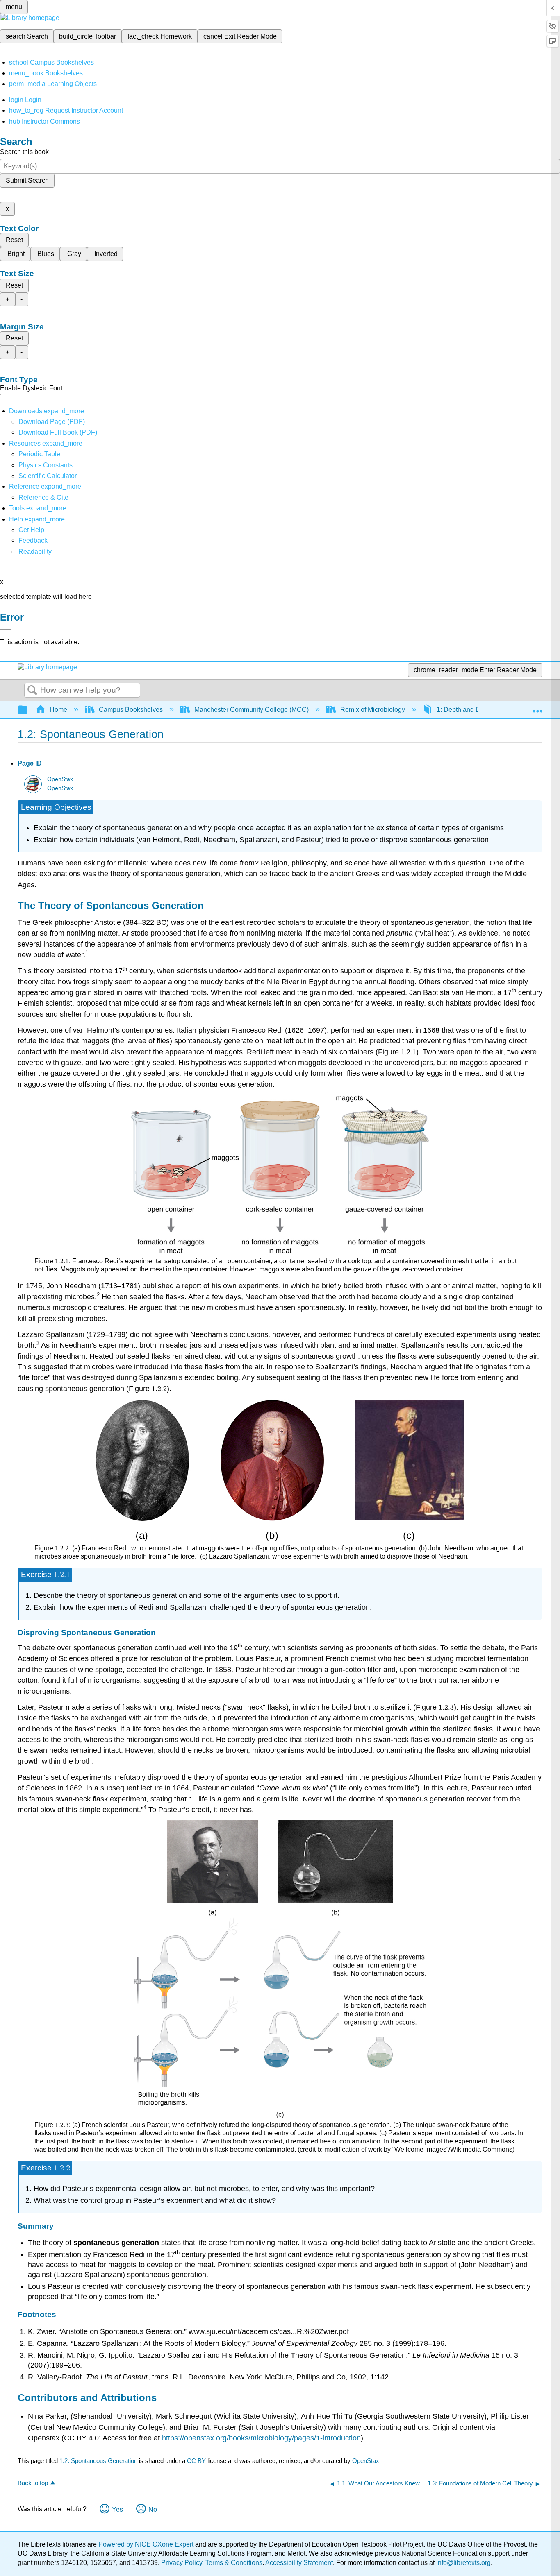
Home (58, 710)
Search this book (24, 152)
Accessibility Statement (299, 2563)
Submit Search (27, 180)
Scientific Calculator (48, 476)
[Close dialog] (6, 629)
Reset (14, 240)
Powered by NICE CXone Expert (147, 2544)
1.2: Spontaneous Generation (98, 2461)
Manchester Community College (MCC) (252, 710)
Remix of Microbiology (373, 710)
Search (32, 691)
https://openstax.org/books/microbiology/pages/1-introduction (261, 2438)
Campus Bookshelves (131, 710)
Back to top (33, 2483)
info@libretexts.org (463, 2563)
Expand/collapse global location (537, 707)
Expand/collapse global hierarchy (28, 710)
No (153, 2509)
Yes (117, 2509)
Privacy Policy (182, 2563)
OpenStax (60, 779)
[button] (33, 540)
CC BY (197, 2461)
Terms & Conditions (234, 2563)
